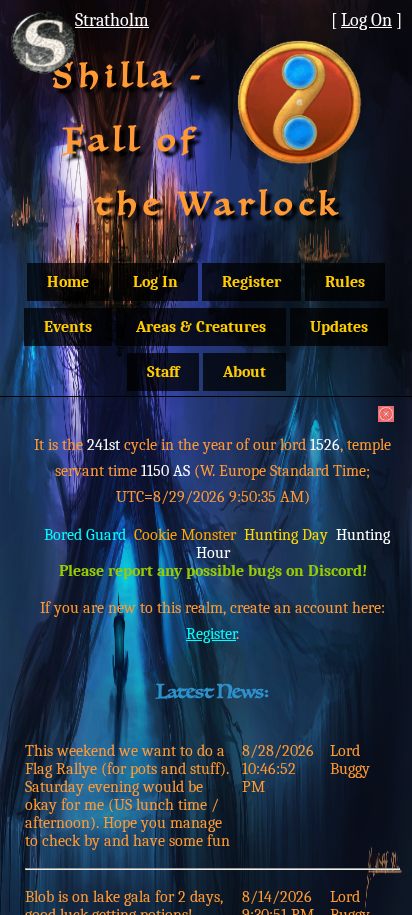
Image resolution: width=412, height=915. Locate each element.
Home (68, 282)
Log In (155, 282)
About (244, 372)
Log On (366, 20)
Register (251, 282)
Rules (345, 282)
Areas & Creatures (201, 327)
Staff (163, 372)
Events (68, 327)
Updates (339, 327)
